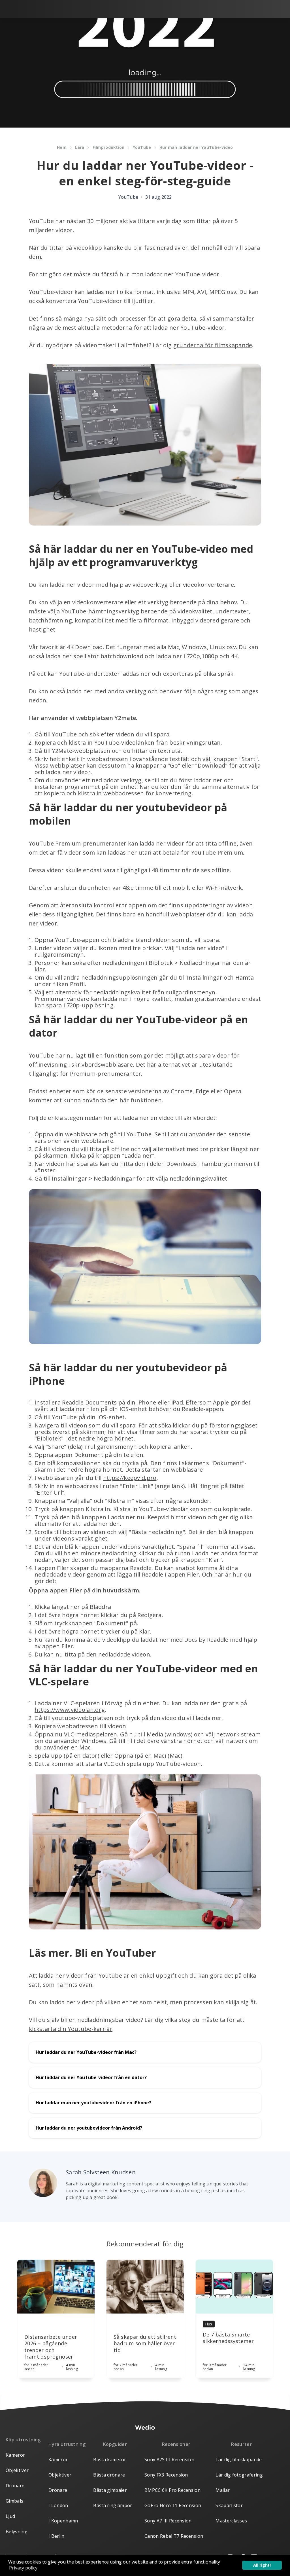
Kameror (15, 2455)
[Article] (56, 2287)
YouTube (142, 147)
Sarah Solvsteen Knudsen (101, 2172)
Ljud (10, 2516)
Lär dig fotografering (239, 2475)
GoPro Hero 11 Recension (173, 2505)
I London (58, 2505)
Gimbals (14, 2501)
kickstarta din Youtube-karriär (71, 2029)
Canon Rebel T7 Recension (174, 2536)
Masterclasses (231, 2521)
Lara (79, 147)
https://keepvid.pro (130, 1478)
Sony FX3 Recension (166, 2475)
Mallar (223, 2490)
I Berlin (56, 2536)
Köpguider (115, 2444)
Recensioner (176, 2444)
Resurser (241, 2444)
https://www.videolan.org (70, 1710)
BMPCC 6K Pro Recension (172, 2490)
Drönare (15, 2486)
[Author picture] (43, 2183)
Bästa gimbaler (110, 2490)
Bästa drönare (109, 2475)
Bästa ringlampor (113, 2505)
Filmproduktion (109, 147)
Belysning (17, 2531)
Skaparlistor (229, 2505)
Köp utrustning (23, 2440)
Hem (62, 147)
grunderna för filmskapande (213, 345)
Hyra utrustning (67, 2444)
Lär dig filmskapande (239, 2460)
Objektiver (17, 2470)
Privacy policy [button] (23, 2568)
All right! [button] (262, 2565)
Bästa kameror (110, 2460)
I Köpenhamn (63, 2521)
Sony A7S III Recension (169, 2460)
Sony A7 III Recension (168, 2521)
